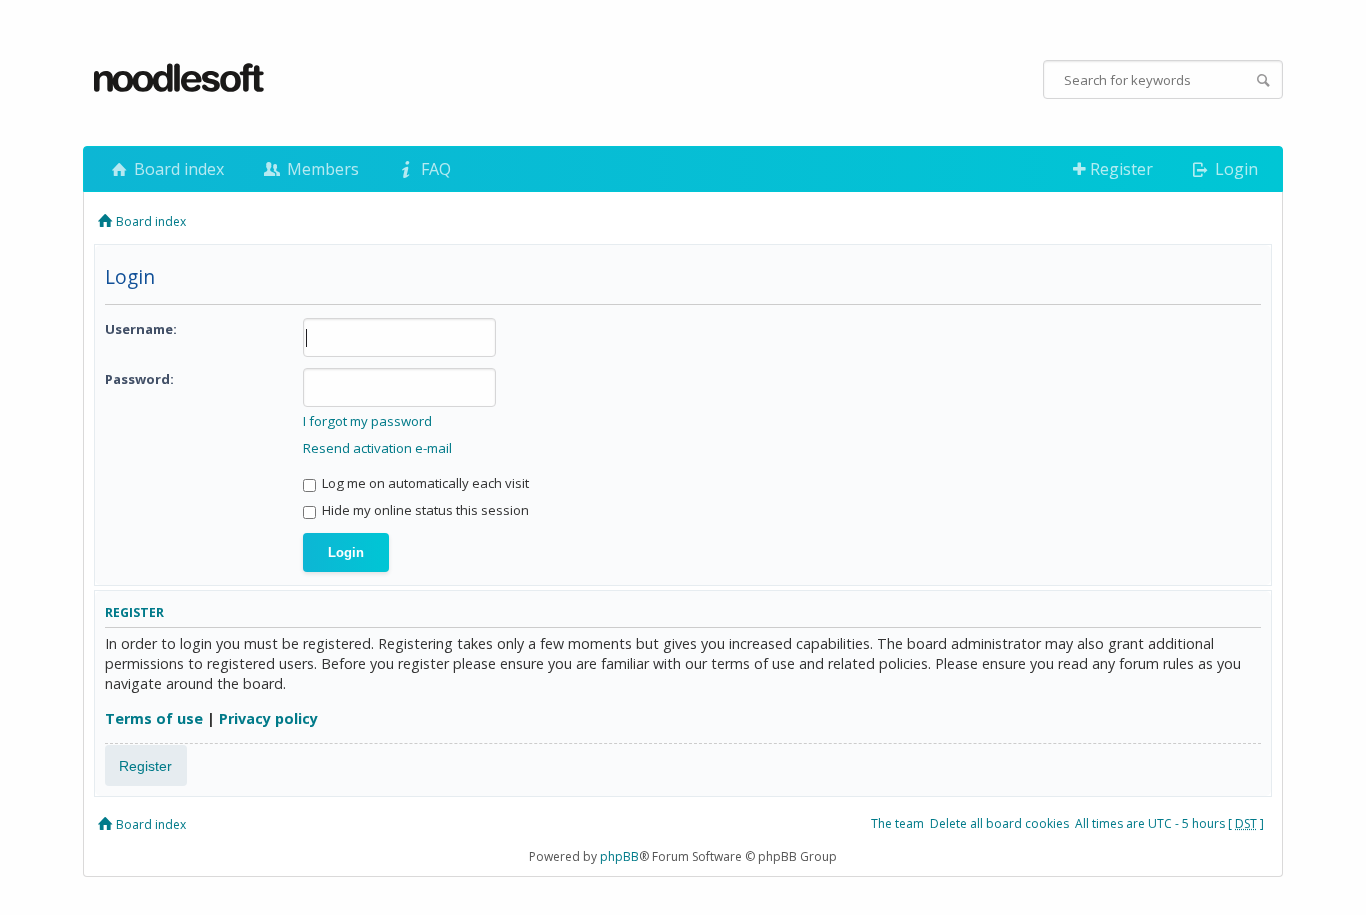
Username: (141, 329)
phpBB (619, 856)
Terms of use (154, 718)
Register (1119, 169)
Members (321, 169)
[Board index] (180, 79)
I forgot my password (367, 421)
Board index (177, 169)
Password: (139, 379)
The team (897, 823)
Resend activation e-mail (377, 448)
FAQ (434, 169)
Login (1234, 169)
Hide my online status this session (424, 510)
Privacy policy (268, 718)
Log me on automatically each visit (424, 483)
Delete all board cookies (999, 823)
